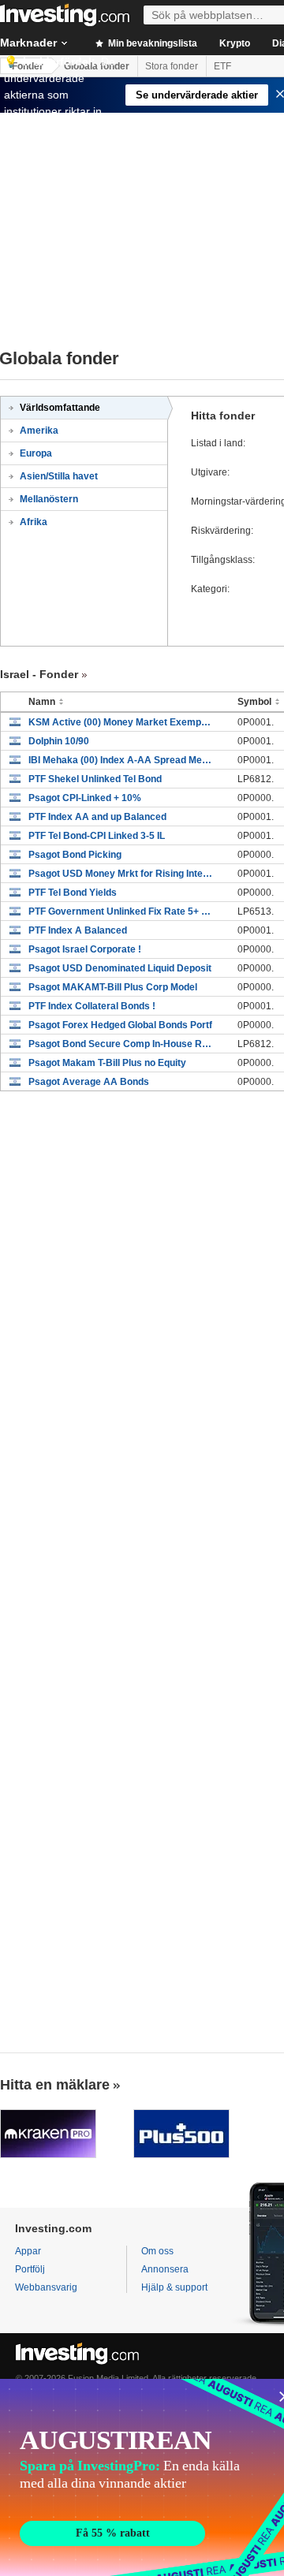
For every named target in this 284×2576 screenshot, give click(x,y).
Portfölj (30, 2269)
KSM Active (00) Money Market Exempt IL (121, 722)
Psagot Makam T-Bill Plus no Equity (107, 1063)
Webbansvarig (46, 2287)
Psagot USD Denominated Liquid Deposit (120, 968)
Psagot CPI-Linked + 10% (85, 798)
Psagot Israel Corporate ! (85, 949)
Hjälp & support (174, 2287)
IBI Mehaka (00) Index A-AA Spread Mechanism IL (121, 760)
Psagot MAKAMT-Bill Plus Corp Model (113, 987)
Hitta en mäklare (55, 2085)
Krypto (235, 43)
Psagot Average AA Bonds (89, 1082)
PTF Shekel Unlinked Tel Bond (95, 779)
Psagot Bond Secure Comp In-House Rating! (121, 1044)
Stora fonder (172, 66)
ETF (222, 66)
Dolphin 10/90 (59, 741)
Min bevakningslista (151, 43)
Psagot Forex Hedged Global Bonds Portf (120, 1025)
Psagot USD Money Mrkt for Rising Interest (121, 874)
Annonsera (165, 2269)
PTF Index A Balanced (78, 930)
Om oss (157, 2251)
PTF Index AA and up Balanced (97, 817)
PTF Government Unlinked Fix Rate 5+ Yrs (121, 911)
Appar (28, 2251)
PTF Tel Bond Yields (73, 893)
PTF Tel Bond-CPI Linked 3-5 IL (97, 836)
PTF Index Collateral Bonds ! (92, 1006)
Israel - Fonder (39, 674)
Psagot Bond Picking (75, 855)
